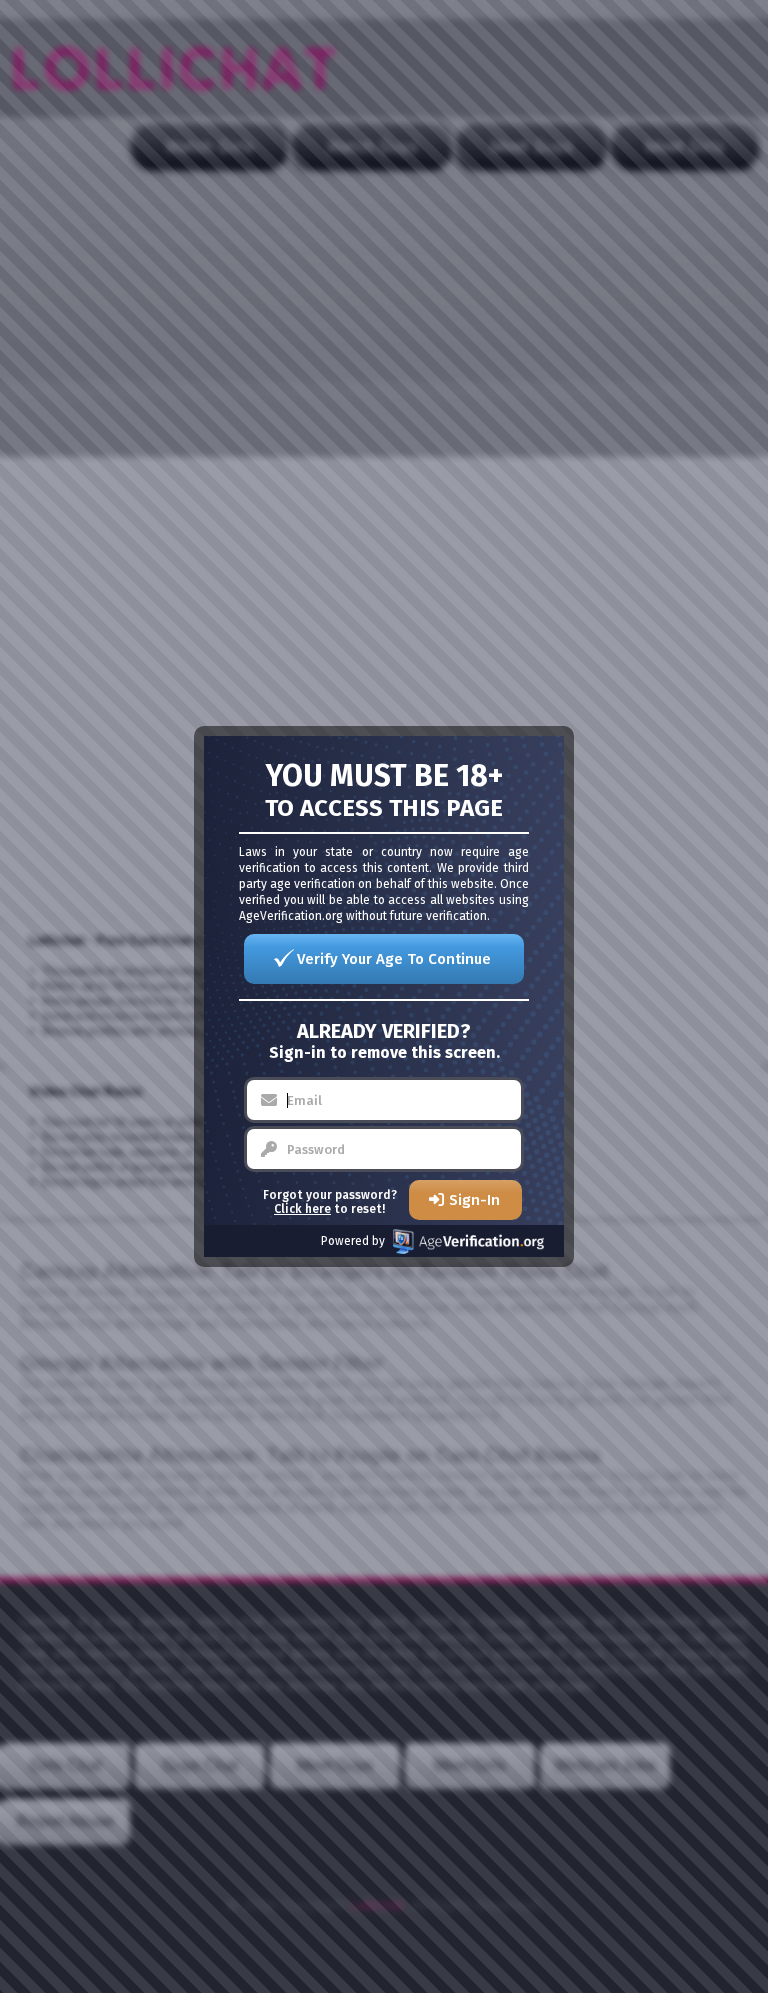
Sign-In (474, 1200)
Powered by (353, 1241)
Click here (302, 1209)
